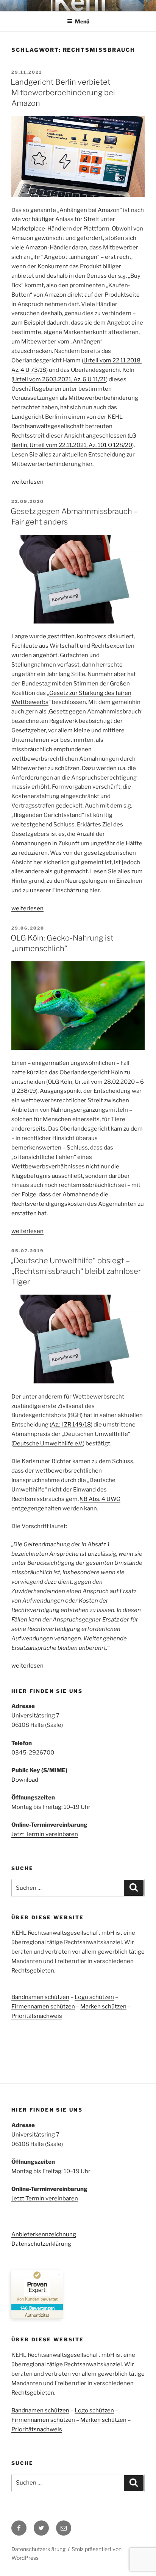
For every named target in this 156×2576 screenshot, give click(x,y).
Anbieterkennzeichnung (44, 2234)
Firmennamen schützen (43, 2007)
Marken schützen (103, 2007)
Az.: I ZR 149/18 (71, 1425)
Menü (82, 21)
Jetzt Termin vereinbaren (45, 1834)
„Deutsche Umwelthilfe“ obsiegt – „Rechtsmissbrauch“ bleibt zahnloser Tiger (76, 1271)
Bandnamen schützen (40, 1997)
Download (25, 1780)
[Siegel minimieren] (59, 2274)
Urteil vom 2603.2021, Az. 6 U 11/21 (59, 379)
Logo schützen (94, 1997)
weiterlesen (27, 482)
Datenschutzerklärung (41, 2244)
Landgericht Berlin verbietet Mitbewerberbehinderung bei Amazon (63, 93)
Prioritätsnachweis (37, 2016)
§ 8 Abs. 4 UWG (100, 1499)
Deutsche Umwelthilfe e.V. (48, 1443)
